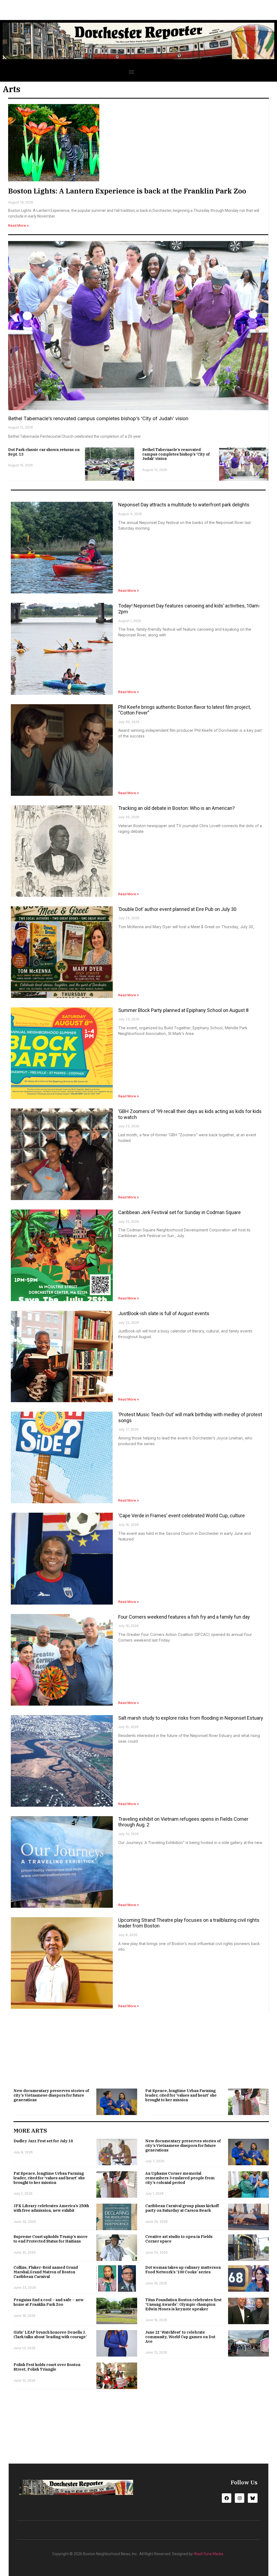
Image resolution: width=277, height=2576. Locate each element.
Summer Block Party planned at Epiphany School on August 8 (183, 1010)
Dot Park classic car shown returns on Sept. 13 (44, 452)
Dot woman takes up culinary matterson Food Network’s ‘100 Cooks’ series (183, 2270)
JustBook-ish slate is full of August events (164, 1313)
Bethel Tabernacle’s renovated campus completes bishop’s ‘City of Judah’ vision (98, 418)
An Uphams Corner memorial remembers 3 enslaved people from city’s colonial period (180, 2178)
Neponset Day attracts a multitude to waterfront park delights (184, 505)
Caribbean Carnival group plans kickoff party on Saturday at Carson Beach (182, 2208)
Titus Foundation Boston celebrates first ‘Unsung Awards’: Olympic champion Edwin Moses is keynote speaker (183, 2304)
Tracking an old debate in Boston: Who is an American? (177, 808)
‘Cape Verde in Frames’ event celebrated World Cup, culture (182, 1516)
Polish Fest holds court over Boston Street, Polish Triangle (47, 2367)
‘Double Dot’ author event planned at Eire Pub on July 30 (177, 909)
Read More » (18, 225)
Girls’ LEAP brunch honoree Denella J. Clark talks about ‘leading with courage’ (50, 2335)
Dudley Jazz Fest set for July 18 (43, 2141)
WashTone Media (208, 2554)
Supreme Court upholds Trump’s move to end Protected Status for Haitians (51, 2239)
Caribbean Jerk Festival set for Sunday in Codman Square (179, 1212)
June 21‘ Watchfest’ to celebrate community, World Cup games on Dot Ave (180, 2337)
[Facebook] (227, 2498)
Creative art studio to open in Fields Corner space (179, 2239)
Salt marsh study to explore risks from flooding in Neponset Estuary (191, 1718)
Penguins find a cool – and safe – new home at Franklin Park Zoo (49, 2302)
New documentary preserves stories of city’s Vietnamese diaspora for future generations (51, 2095)
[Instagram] (240, 2498)
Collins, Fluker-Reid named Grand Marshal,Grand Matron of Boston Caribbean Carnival (46, 2272)
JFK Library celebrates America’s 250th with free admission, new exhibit (51, 2208)
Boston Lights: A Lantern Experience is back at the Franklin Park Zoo (127, 191)
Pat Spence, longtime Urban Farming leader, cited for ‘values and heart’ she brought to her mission (181, 2095)
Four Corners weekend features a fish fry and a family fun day (184, 1617)
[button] (131, 72)
